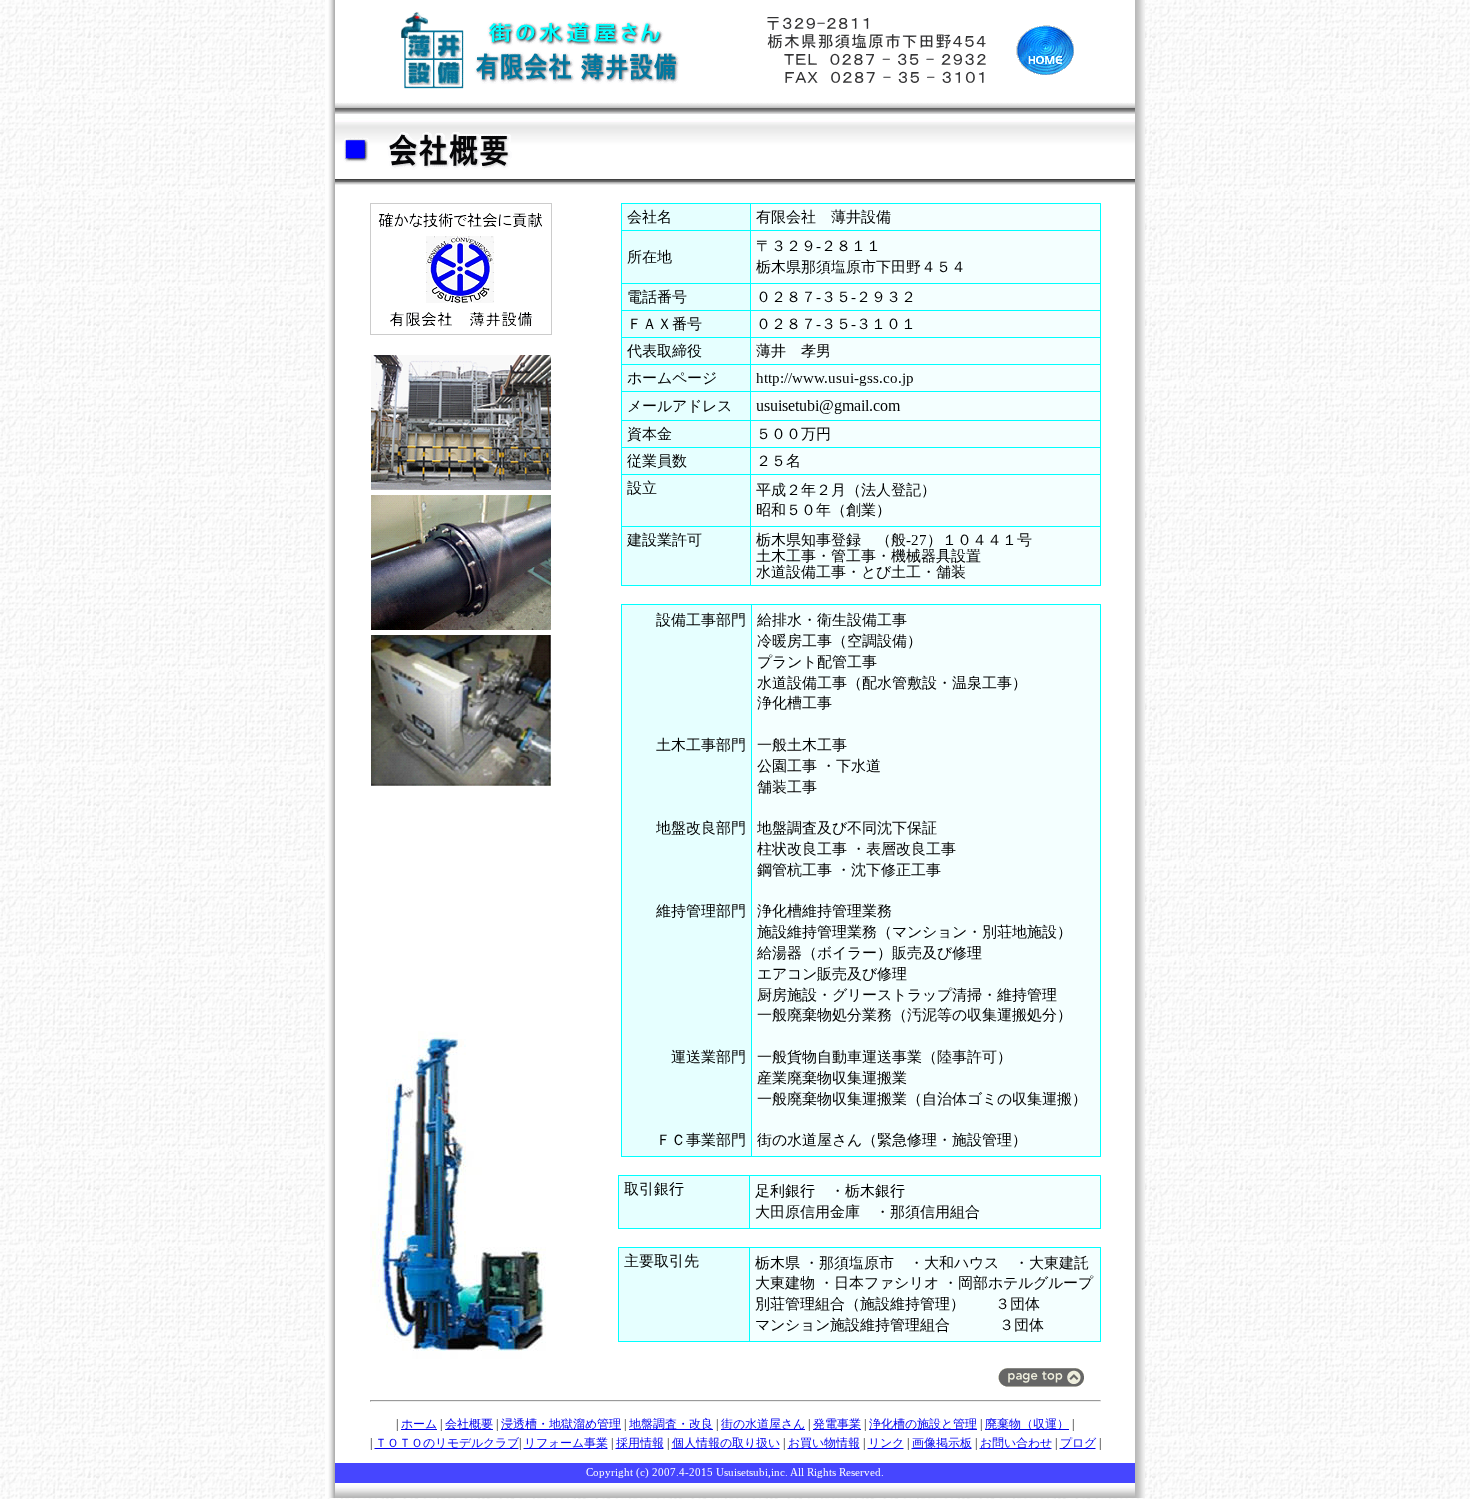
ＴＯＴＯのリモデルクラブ (447, 1443)
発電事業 (837, 1424)
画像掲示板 (942, 1443)
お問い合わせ (1016, 1443)
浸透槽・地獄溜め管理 (561, 1424)
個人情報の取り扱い (726, 1443)
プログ (1078, 1443)
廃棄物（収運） (1027, 1424)
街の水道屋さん (763, 1424)
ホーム (419, 1424)
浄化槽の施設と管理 (923, 1424)
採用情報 (640, 1443)
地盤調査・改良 (671, 1424)
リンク (886, 1443)
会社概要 (469, 1424)
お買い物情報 (824, 1443)
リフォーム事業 (566, 1443)
